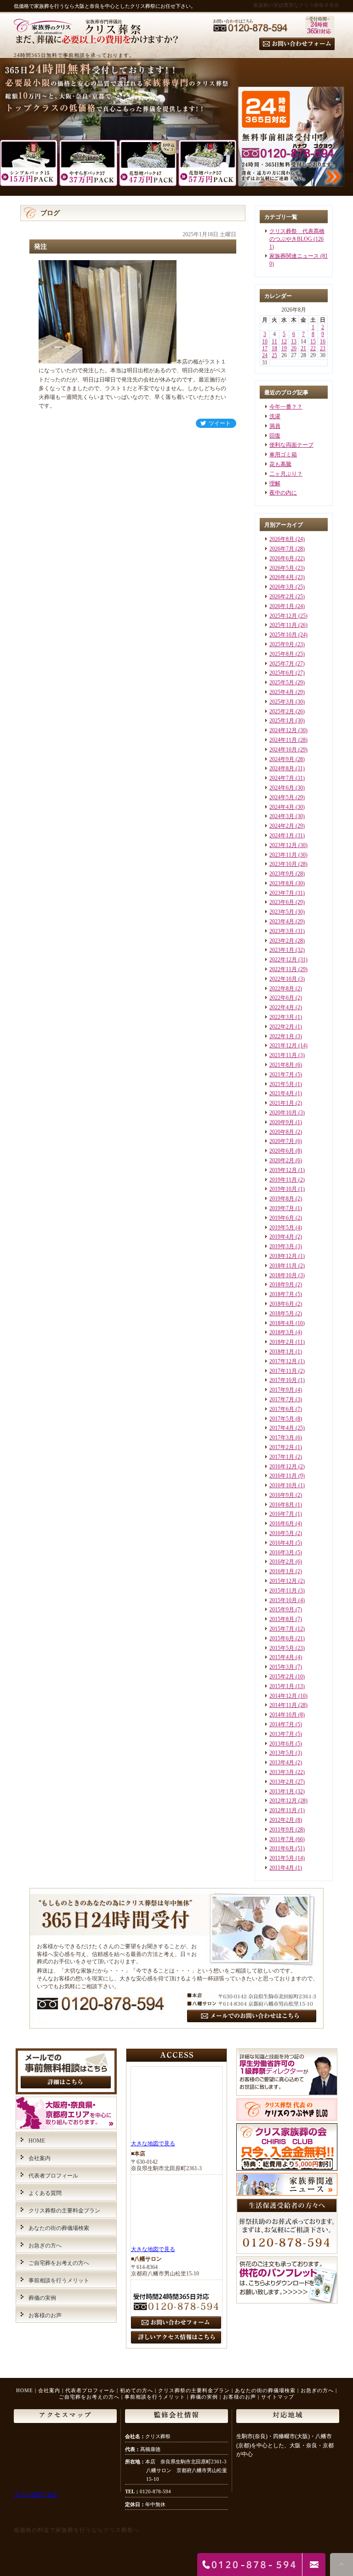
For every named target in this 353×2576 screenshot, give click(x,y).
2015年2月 (282, 1677)
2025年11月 (283, 625)
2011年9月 (282, 1830)
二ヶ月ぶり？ (286, 474)
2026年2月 (282, 597)
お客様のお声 (45, 2315)
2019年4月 (282, 1237)
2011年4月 (282, 1868)
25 (274, 355)
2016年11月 (283, 1476)
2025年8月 (282, 654)
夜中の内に (283, 493)
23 (323, 348)
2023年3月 (282, 931)
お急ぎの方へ (45, 2246)
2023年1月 (282, 950)
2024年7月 (282, 778)
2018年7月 (282, 1294)
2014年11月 (283, 1705)
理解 (275, 483)
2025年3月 (282, 702)
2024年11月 (283, 740)
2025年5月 (282, 682)
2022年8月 (282, 989)
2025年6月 (282, 673)
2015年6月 (282, 1638)
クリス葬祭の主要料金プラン (64, 2211)
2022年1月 (282, 1036)
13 (294, 341)
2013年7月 (282, 1734)
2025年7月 (282, 664)
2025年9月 (282, 644)
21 (303, 348)
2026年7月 (282, 549)
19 (284, 348)
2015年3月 (282, 1667)
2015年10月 (283, 1600)
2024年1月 (282, 836)
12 (284, 341)
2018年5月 (282, 1314)
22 (313, 348)
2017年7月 (282, 1399)
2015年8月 (282, 1619)
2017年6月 (282, 1409)
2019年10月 (283, 1189)
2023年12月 (283, 845)
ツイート (220, 423)
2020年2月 (282, 1160)
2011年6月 (282, 1848)
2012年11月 (283, 1810)
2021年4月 (282, 1093)
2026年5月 (282, 568)
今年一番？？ (286, 407)
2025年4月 (282, 692)
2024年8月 (282, 768)
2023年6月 (282, 902)
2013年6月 (282, 1744)
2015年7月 (282, 1629)
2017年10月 (283, 1380)
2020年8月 (282, 1132)
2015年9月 (282, 1609)
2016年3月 (282, 1552)
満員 (275, 426)
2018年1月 (282, 1352)
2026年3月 (282, 587)
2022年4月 (282, 1007)
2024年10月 (283, 750)
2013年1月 (282, 1791)
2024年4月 (282, 807)
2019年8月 (282, 1199)
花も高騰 (280, 464)
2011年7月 (282, 1839)
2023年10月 (283, 864)
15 (313, 341)
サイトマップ (278, 2397)
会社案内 (40, 2158)
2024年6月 (282, 788)
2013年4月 (282, 1763)
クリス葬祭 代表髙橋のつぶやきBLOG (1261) (297, 239)
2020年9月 (282, 1122)
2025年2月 (282, 711)
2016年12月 (283, 1467)
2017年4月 (282, 1428)
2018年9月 (282, 1285)
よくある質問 (45, 2193)
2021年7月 (282, 1075)
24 (265, 355)
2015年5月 (282, 1648)
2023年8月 (282, 883)
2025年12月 (283, 616)
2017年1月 (282, 1457)
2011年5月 (282, 1858)
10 (265, 341)
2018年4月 (282, 1323)
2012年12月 (283, 1801)
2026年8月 (282, 539)
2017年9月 (282, 1390)
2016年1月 (282, 1571)
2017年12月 (283, 1361)
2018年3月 (282, 1332)
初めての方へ (137, 2390)
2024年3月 (282, 816)
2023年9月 (282, 874)
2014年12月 (283, 1696)
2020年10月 (283, 1113)
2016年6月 (282, 1524)
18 (274, 348)
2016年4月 (282, 1543)
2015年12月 (283, 1581)
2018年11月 (283, 1266)
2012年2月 (282, 1820)
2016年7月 (282, 1514)
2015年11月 (283, 1591)
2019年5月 (282, 1228)
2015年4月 (282, 1657)
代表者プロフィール (53, 2176)
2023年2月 (282, 941)
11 (274, 341)
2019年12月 (283, 1170)
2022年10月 (283, 979)
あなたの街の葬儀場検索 (59, 2228)
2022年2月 (282, 1027)
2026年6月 (282, 558)
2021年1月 (282, 1103)
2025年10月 (283, 635)
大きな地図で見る (153, 2144)
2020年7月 (282, 1141)
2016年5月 (282, 1533)
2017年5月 (282, 1419)
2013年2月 (282, 1782)
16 (323, 341)
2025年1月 (282, 721)
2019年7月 (282, 1208)
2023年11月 (283, 855)
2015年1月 (282, 1686)
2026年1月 (282, 606)
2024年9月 (282, 759)
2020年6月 (282, 1151)
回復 (275, 436)
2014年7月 (282, 1724)
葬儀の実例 (42, 2298)
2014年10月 (283, 1715)
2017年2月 (282, 1447)
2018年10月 (283, 1275)
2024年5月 (282, 797)
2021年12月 (283, 1046)
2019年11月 (283, 1180)
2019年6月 (282, 1218)
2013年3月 (282, 1772)
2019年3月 (282, 1246)
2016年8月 (282, 1505)
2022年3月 (282, 1017)
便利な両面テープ (291, 445)
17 (265, 348)
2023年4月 (282, 921)
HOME (37, 2141)
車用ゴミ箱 (283, 455)
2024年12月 (283, 730)
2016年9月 (282, 1495)
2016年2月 (282, 1562)
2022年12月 (283, 960)
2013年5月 (282, 1753)
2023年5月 (282, 912)
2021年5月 (282, 1084)
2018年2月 (282, 1342)
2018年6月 (282, 1304)
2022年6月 (282, 998)
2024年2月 (282, 826)
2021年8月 (282, 1065)
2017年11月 (283, 1371)
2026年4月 (282, 577)
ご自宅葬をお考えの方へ (59, 2263)
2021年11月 (283, 1055)
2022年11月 (283, 969)
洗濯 (275, 416)
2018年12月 (283, 1256)
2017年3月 (282, 1438)
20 (294, 348)
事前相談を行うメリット (59, 2280)
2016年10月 (283, 1485)
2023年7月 (282, 893)
